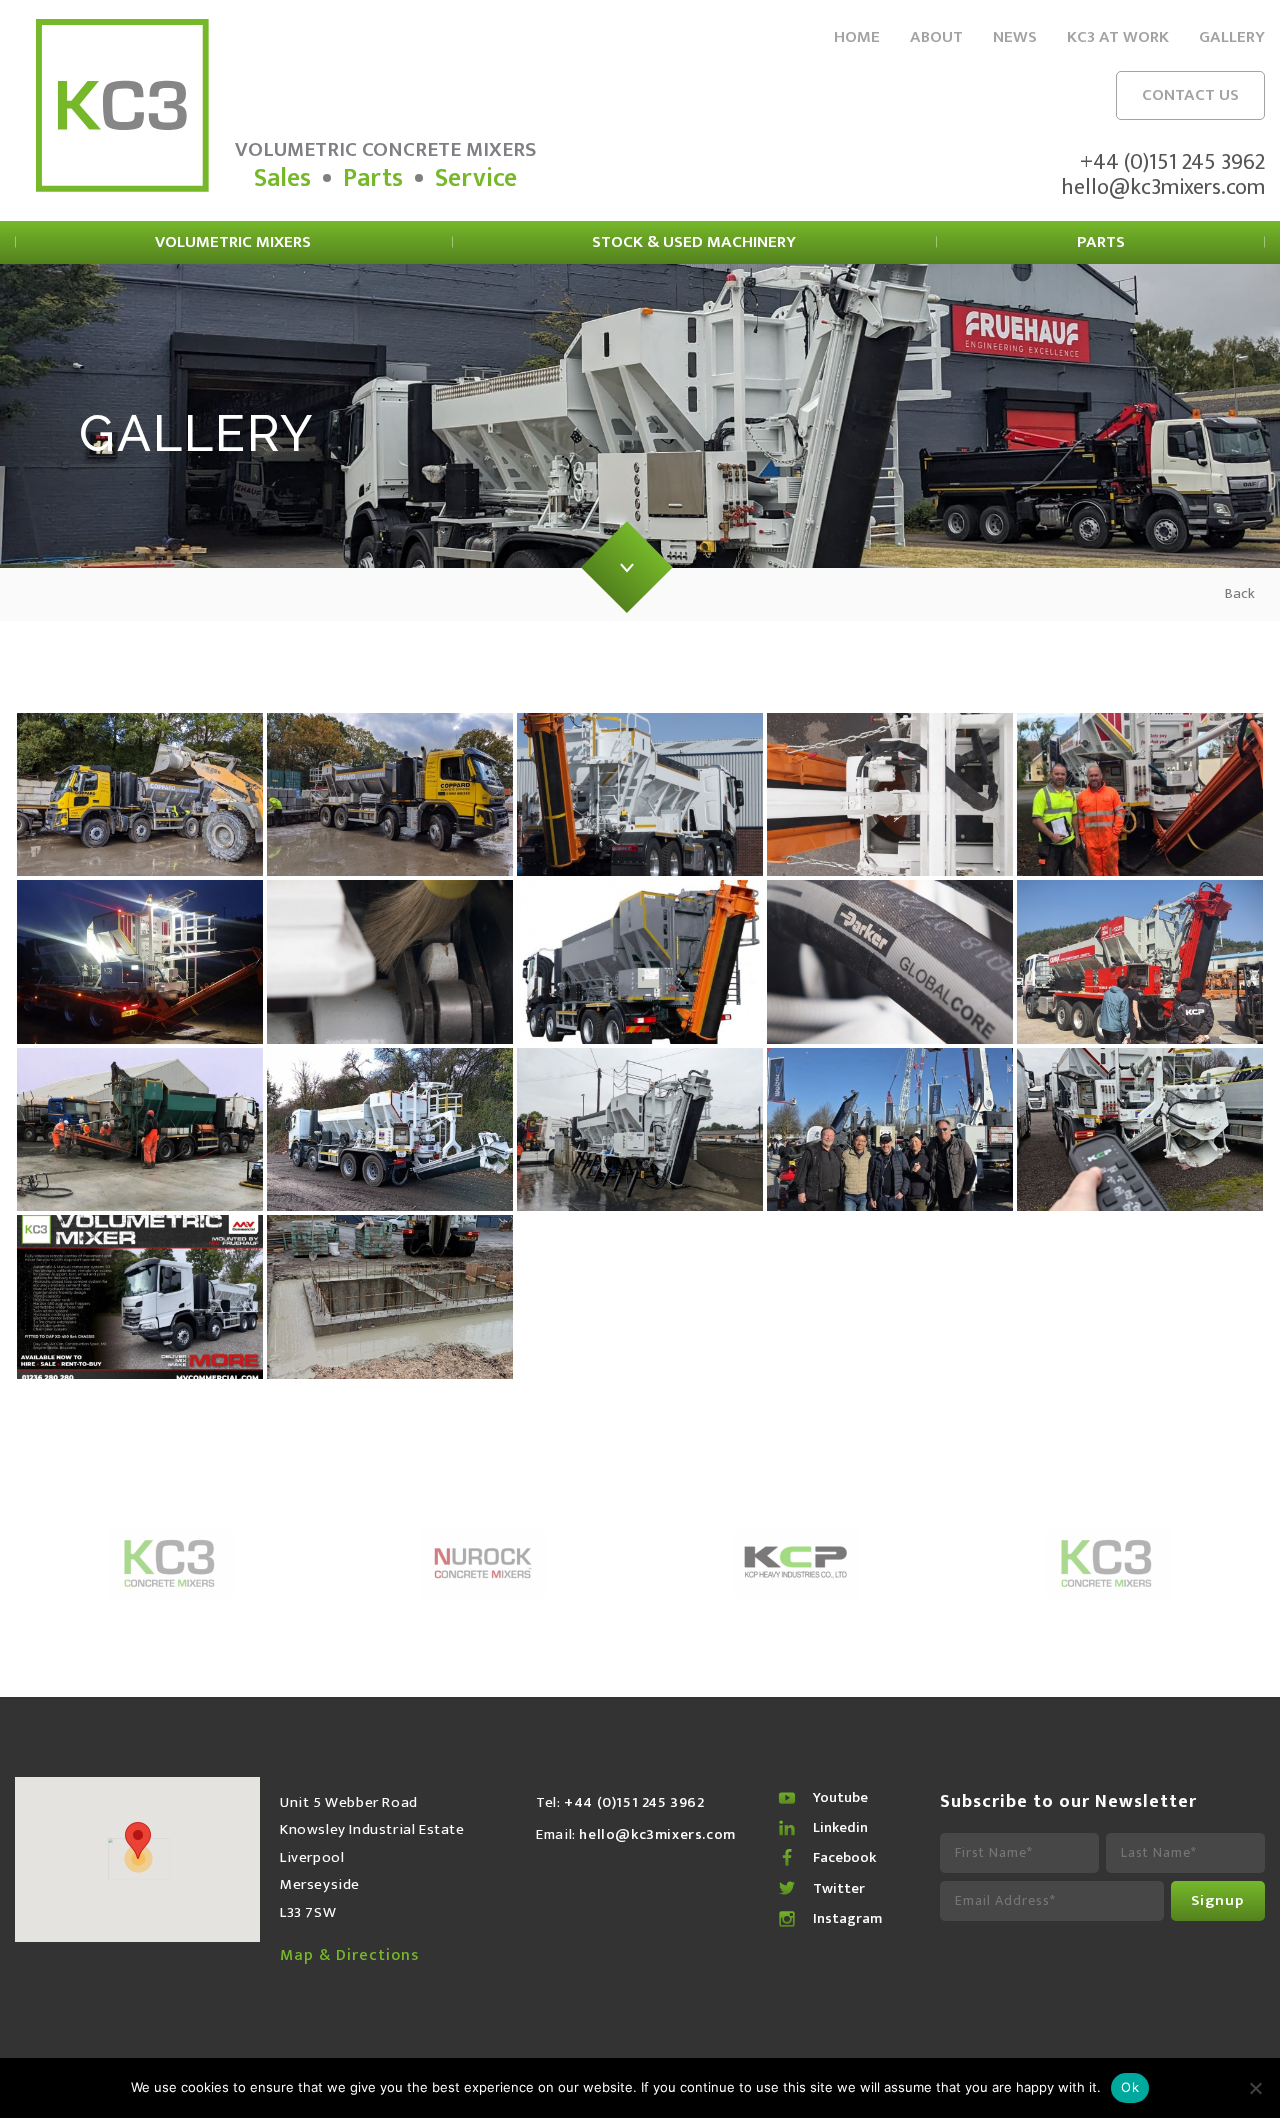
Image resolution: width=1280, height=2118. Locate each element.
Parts (373, 178)
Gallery (1232, 37)
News (1015, 37)
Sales (282, 178)
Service (476, 178)
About (936, 37)
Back (1240, 593)
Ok (1130, 2087)
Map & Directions (349, 1956)
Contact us (1190, 95)
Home (857, 37)
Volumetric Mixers (233, 242)
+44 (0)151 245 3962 (1172, 162)
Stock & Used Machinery (694, 242)
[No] (1255, 2088)
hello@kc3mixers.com (1163, 187)
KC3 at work (1118, 37)
